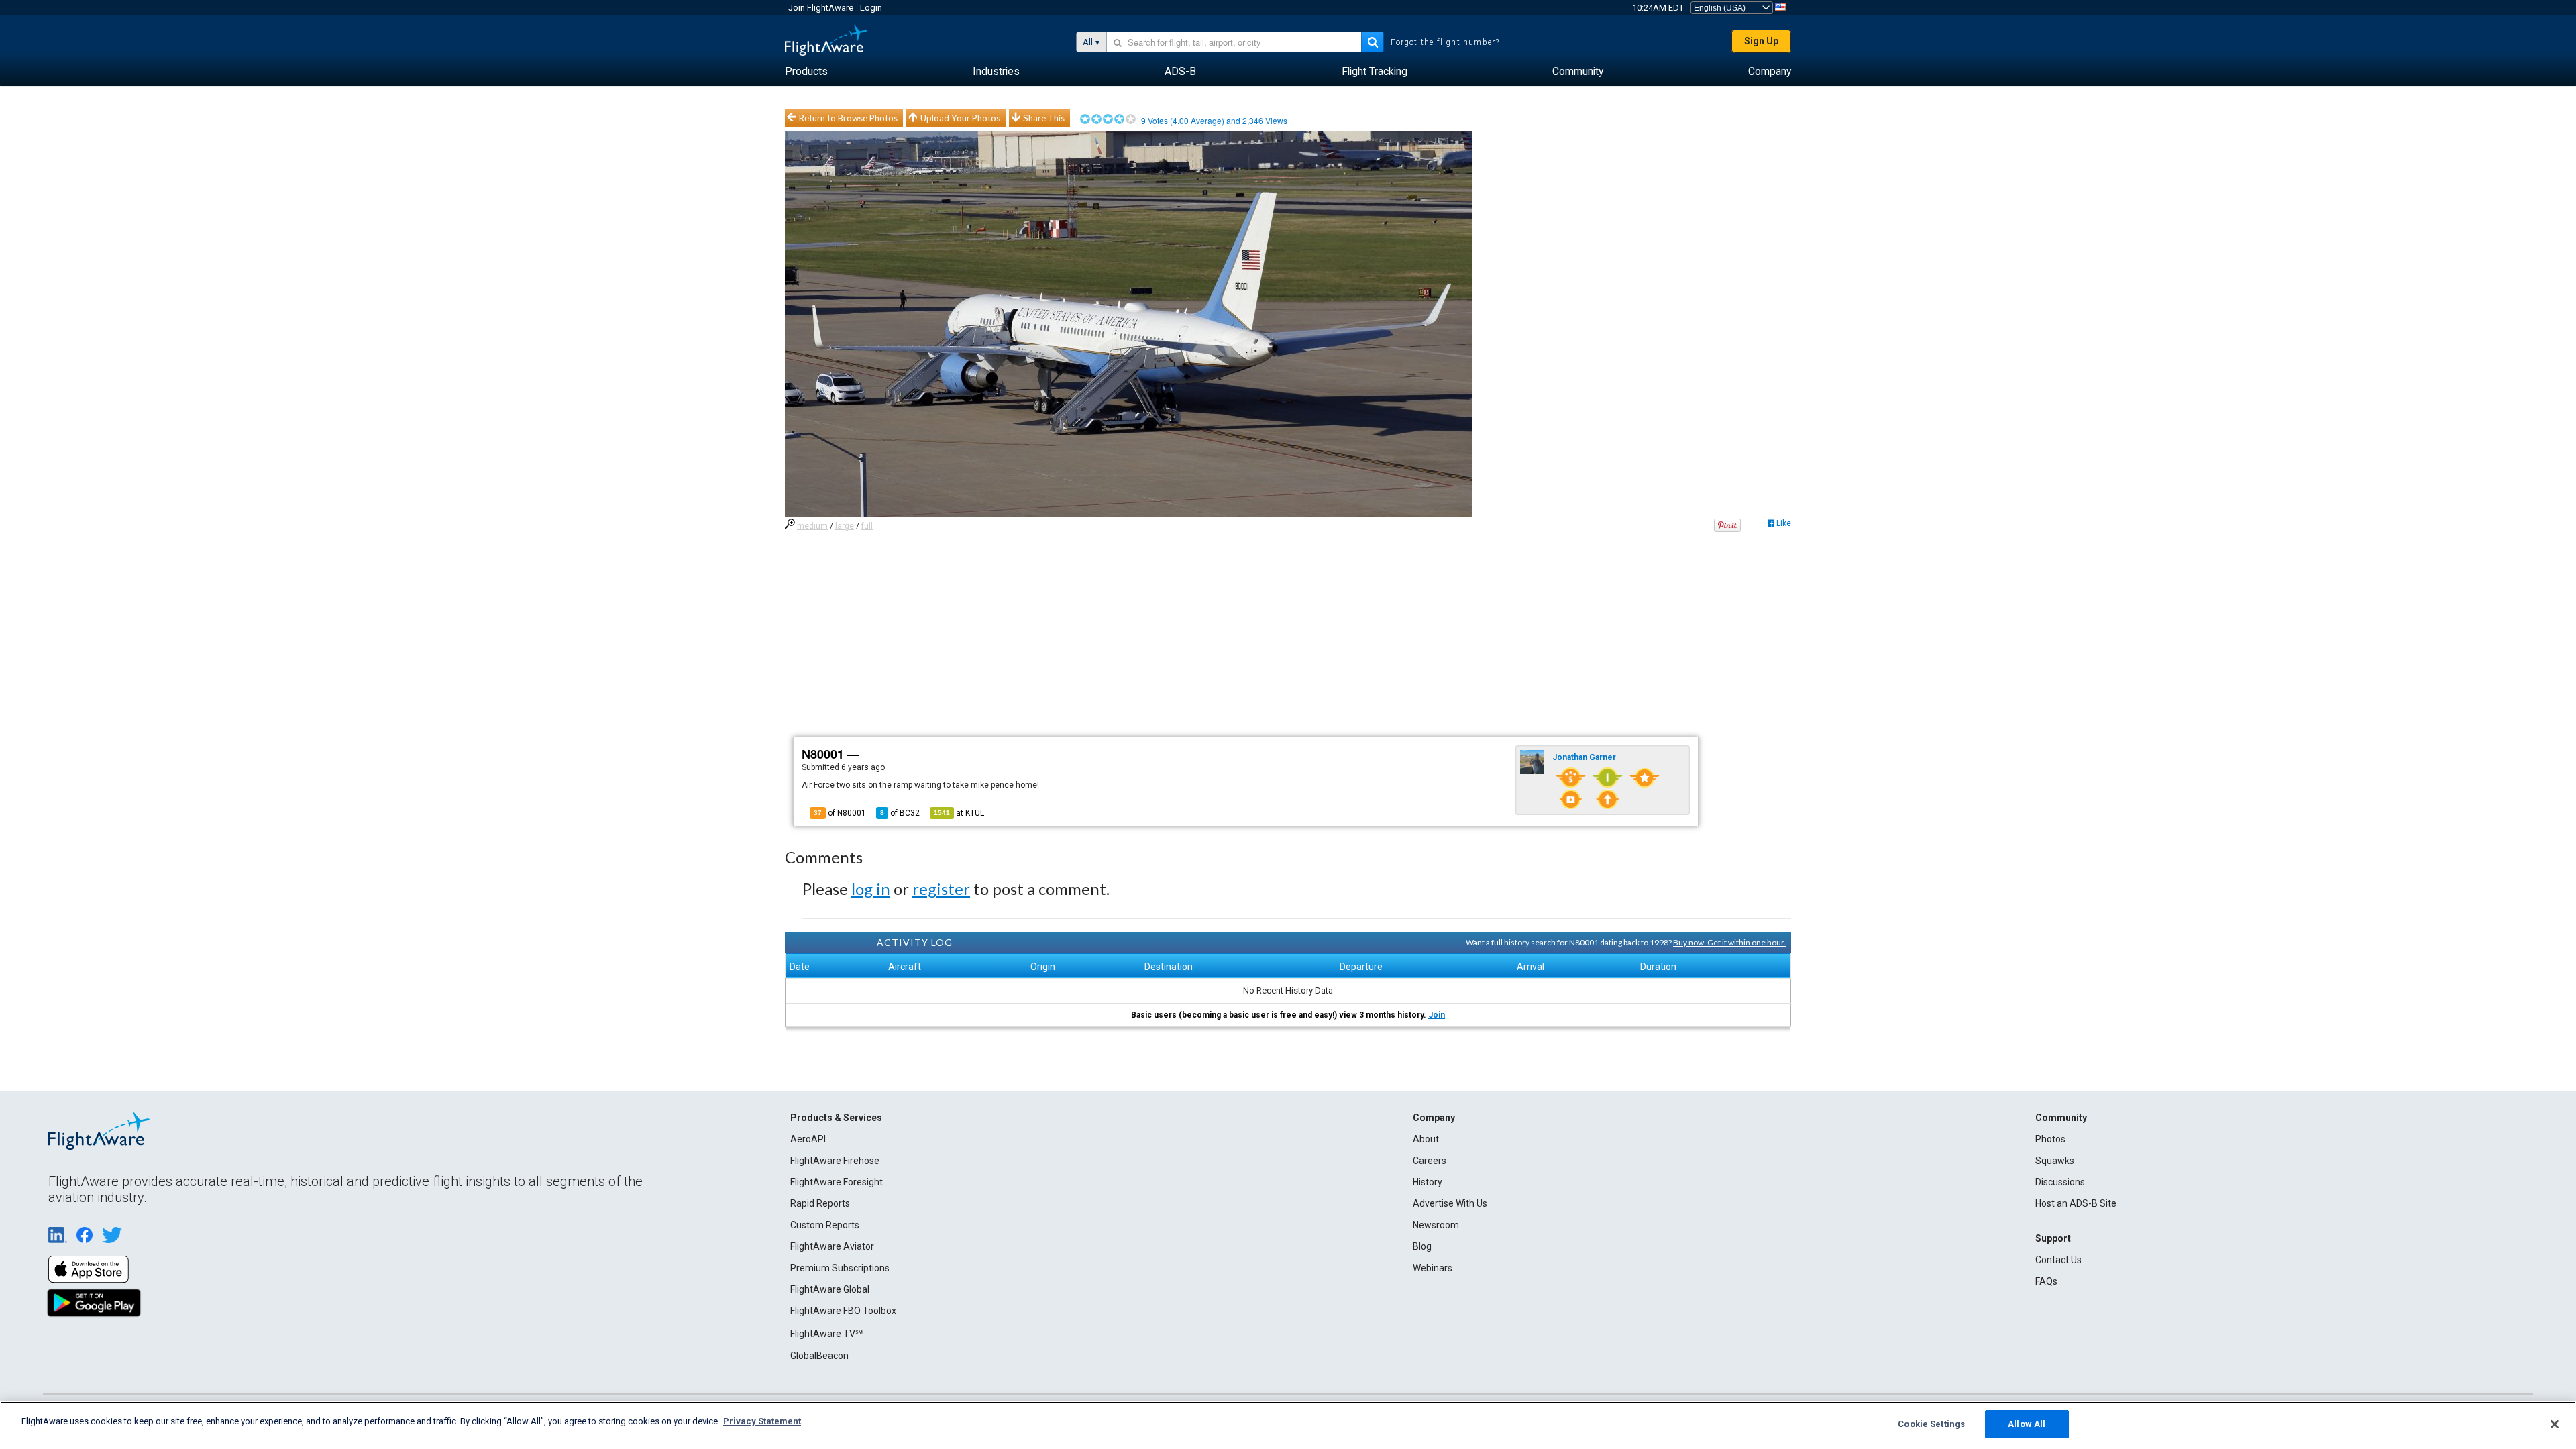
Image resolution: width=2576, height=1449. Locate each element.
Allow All (2027, 1424)
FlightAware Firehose (835, 1161)
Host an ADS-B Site (2076, 1203)
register (941, 889)
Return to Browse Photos (848, 118)
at (959, 813)
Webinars (1433, 1268)
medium (812, 526)
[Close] (2555, 1424)
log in (871, 889)
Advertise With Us (1450, 1203)
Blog (1422, 1246)
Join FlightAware (821, 8)
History (1428, 1182)
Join (1437, 1015)
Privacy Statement (762, 1421)
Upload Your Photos (960, 118)
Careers (1430, 1161)
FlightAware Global (830, 1289)
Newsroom (1436, 1225)
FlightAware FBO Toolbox (843, 1311)
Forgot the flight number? (1445, 42)
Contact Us (2058, 1260)
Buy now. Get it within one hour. (1729, 942)
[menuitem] (806, 72)
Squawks (2055, 1161)
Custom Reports (825, 1225)
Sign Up (1761, 41)
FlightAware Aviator (832, 1246)
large (845, 526)
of (900, 813)
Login (871, 8)
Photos (2050, 1139)
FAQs (2046, 1281)
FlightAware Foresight (837, 1182)
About (1426, 1139)
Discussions (2060, 1182)
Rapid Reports (820, 1203)
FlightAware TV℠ (826, 1334)
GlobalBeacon (819, 1356)
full (867, 526)
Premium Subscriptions (840, 1268)
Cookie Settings (1931, 1424)
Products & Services (836, 1118)
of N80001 (840, 813)
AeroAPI (808, 1139)
